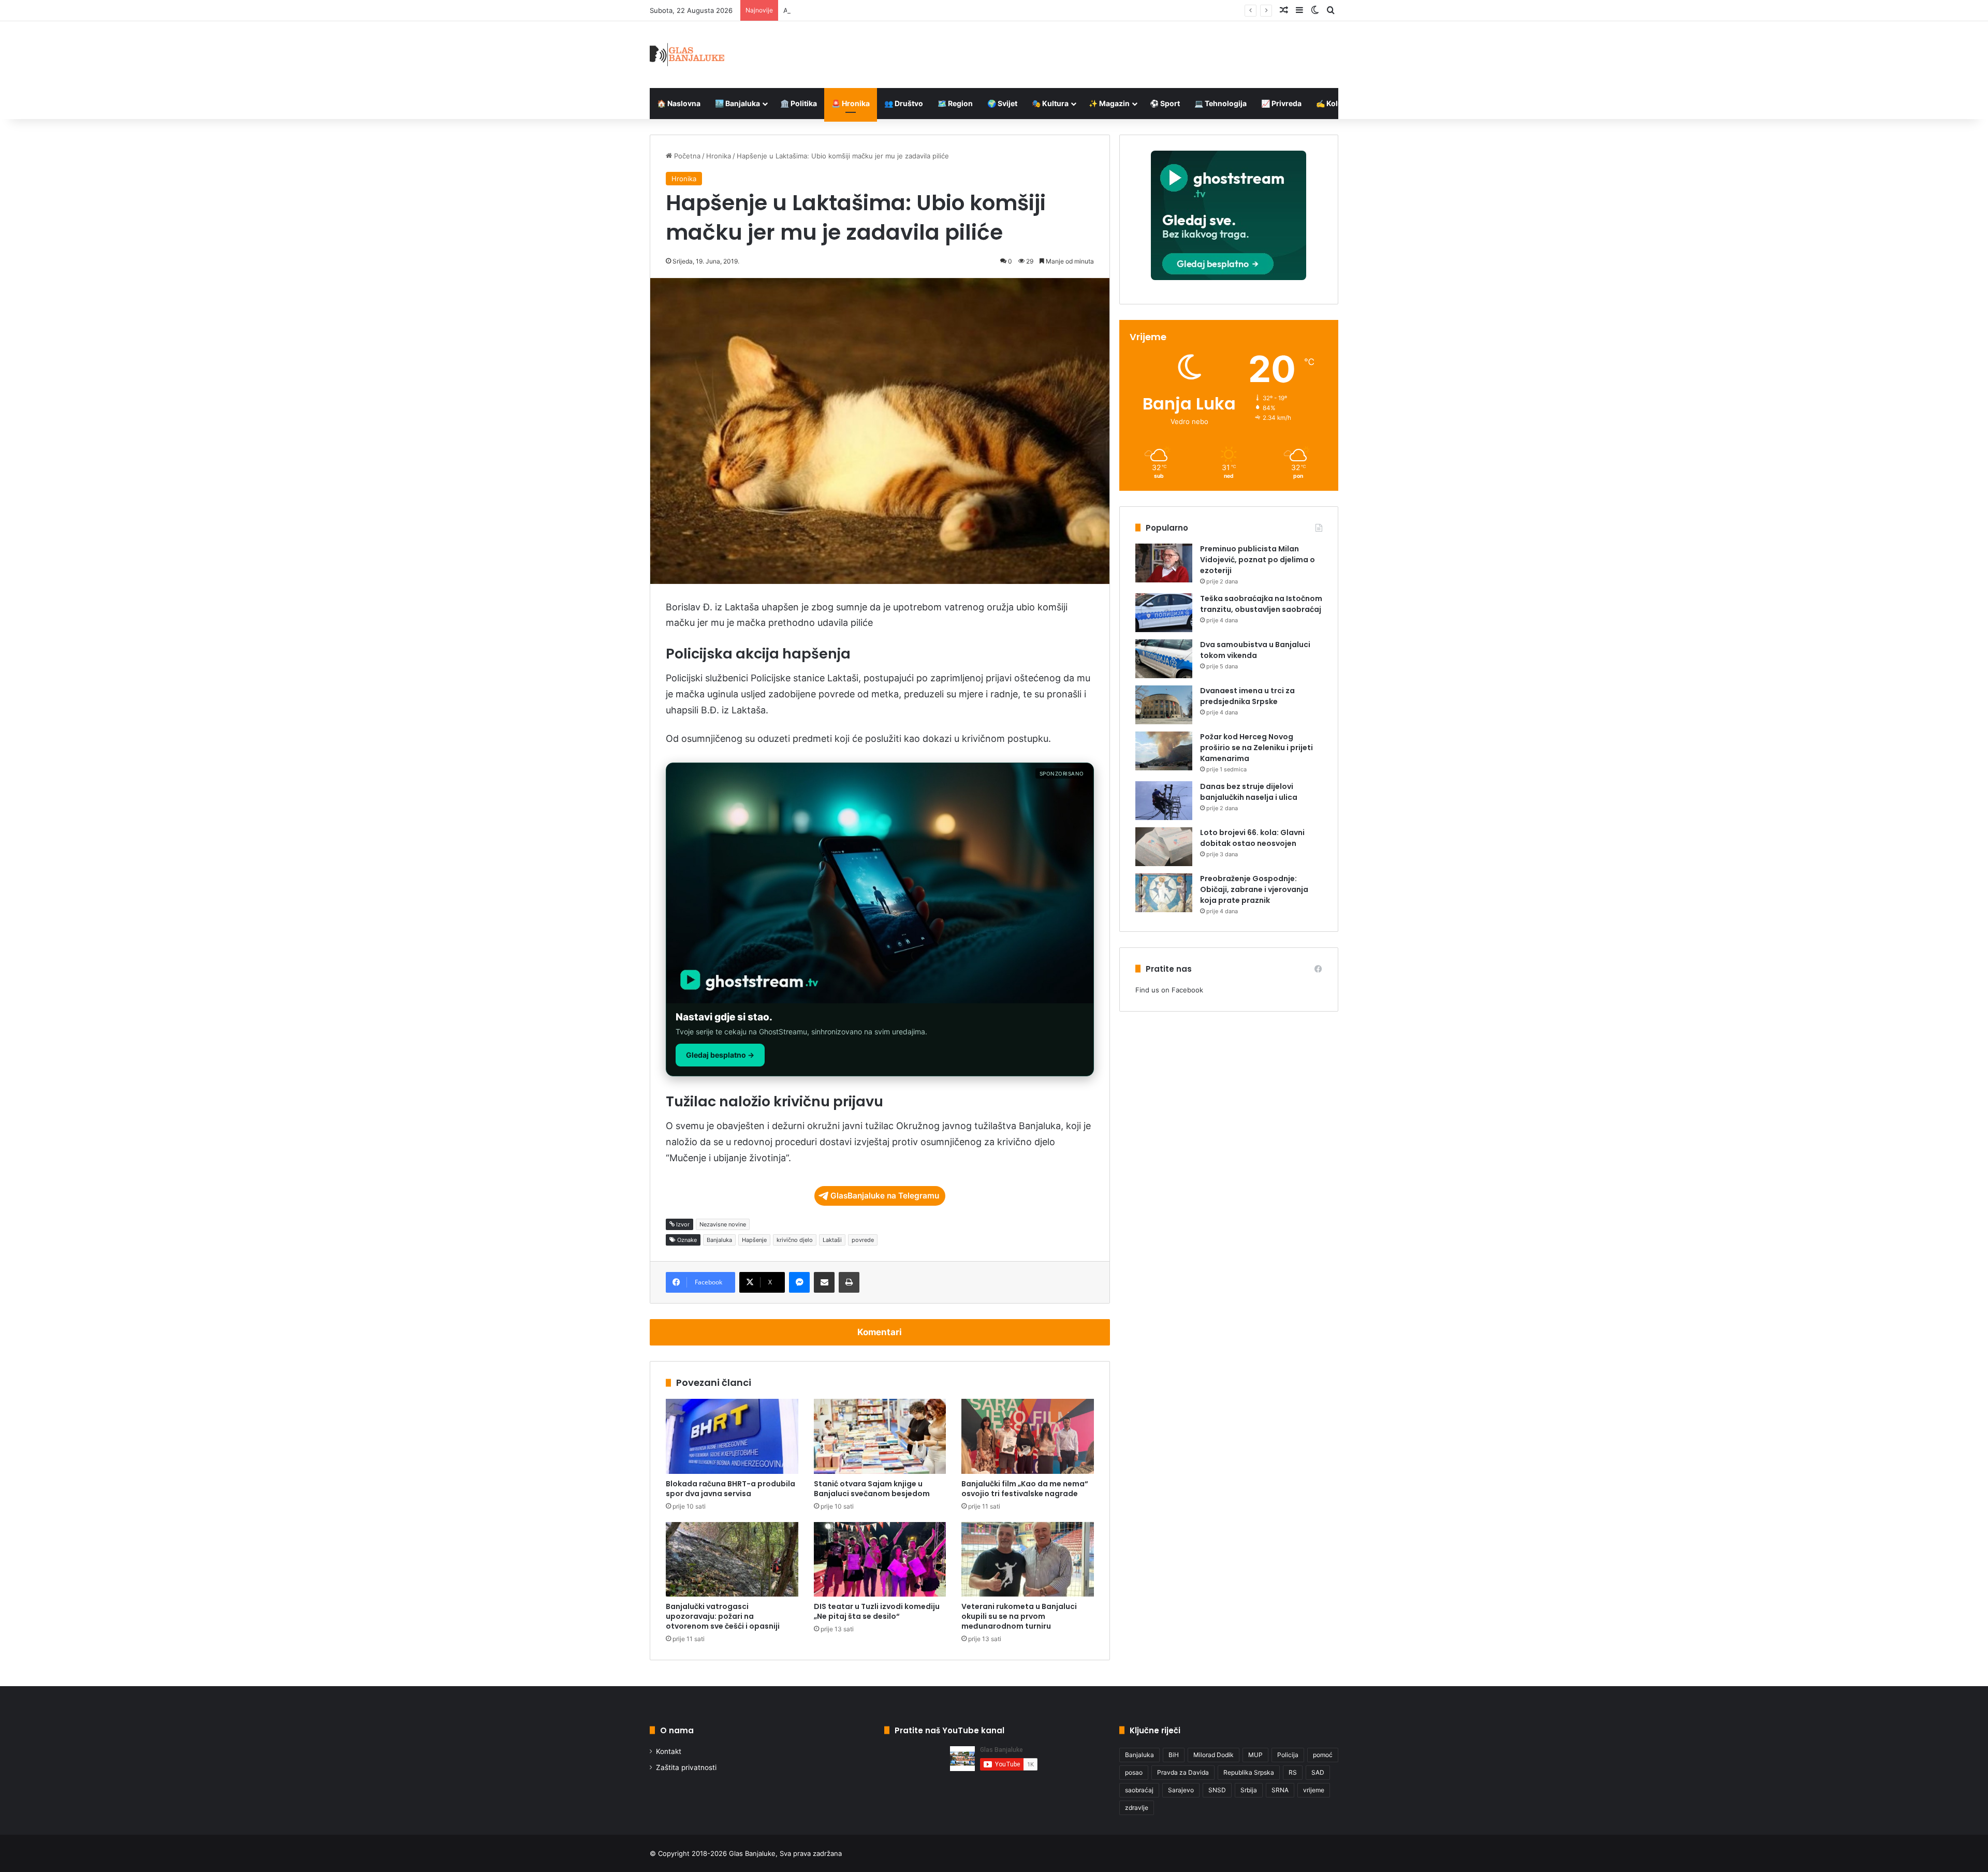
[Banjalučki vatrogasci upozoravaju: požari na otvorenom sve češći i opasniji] (732, 1559)
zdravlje (1137, 1808)
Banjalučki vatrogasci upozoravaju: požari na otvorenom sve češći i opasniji (723, 1616)
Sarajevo (1181, 1790)
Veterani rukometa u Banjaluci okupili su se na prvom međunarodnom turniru (1019, 1616)
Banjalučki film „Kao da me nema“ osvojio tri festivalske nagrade (1025, 1489)
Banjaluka (719, 1240)
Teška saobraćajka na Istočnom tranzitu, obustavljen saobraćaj (1261, 604)
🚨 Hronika (851, 103)
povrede (863, 1240)
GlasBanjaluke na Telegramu (885, 1196)
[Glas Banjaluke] (687, 55)
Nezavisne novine (723, 1224)
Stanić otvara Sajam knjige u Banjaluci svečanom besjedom (872, 1489)
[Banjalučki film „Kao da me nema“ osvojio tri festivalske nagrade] (1028, 1436)
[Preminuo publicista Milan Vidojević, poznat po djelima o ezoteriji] (1164, 563)
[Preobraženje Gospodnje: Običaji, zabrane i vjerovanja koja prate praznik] (1164, 893)
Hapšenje (754, 1240)
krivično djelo (795, 1240)
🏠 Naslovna (679, 103)
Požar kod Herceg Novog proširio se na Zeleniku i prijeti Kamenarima (1256, 748)
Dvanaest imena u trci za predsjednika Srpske (1247, 696)
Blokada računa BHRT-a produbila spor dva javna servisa (730, 1489)
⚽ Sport (1165, 103)
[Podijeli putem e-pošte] (824, 1282)
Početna (686, 156)
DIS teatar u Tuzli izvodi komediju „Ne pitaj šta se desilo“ (877, 1611)
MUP (1255, 1755)
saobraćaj (1139, 1790)
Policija (1288, 1755)
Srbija (1249, 1790)
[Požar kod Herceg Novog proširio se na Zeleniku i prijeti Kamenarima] (1164, 751)
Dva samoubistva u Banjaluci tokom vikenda (1255, 650)
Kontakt (669, 1751)
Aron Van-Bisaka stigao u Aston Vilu (841, 10)
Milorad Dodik (1214, 1755)
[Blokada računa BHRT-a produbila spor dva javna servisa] (732, 1436)
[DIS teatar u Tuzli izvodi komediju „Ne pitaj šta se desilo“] (880, 1559)
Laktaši (832, 1240)
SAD (1318, 1772)
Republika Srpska (1249, 1772)
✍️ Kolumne (1337, 103)
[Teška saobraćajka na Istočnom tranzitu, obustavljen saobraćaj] (1164, 613)
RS (1293, 1772)
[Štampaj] (849, 1282)
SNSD (1217, 1790)
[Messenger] (799, 1282)
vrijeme (1314, 1790)
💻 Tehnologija (1220, 103)
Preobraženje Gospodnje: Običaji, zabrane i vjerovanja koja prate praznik (1254, 889)
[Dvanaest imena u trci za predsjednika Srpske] (1164, 705)
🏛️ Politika (799, 103)
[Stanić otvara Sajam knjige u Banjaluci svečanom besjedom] (880, 1436)
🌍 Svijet (1002, 103)
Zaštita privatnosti (686, 1767)
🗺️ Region (955, 103)
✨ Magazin (1109, 103)
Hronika (719, 156)
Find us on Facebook (1169, 990)
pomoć (1323, 1755)
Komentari (880, 1332)
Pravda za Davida (1183, 1772)
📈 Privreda (1281, 103)
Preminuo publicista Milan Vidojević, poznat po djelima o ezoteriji (1258, 560)
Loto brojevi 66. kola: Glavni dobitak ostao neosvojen (1252, 838)
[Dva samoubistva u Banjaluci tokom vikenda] (1164, 659)
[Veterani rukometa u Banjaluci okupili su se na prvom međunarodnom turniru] (1028, 1559)
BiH (1174, 1755)
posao (1134, 1772)
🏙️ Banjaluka (737, 103)
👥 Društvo (904, 103)
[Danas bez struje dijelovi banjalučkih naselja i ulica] (1164, 801)
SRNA (1280, 1790)
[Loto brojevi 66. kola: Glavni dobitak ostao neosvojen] (1164, 847)
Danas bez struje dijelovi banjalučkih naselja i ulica (1249, 792)
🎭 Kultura (1050, 103)
